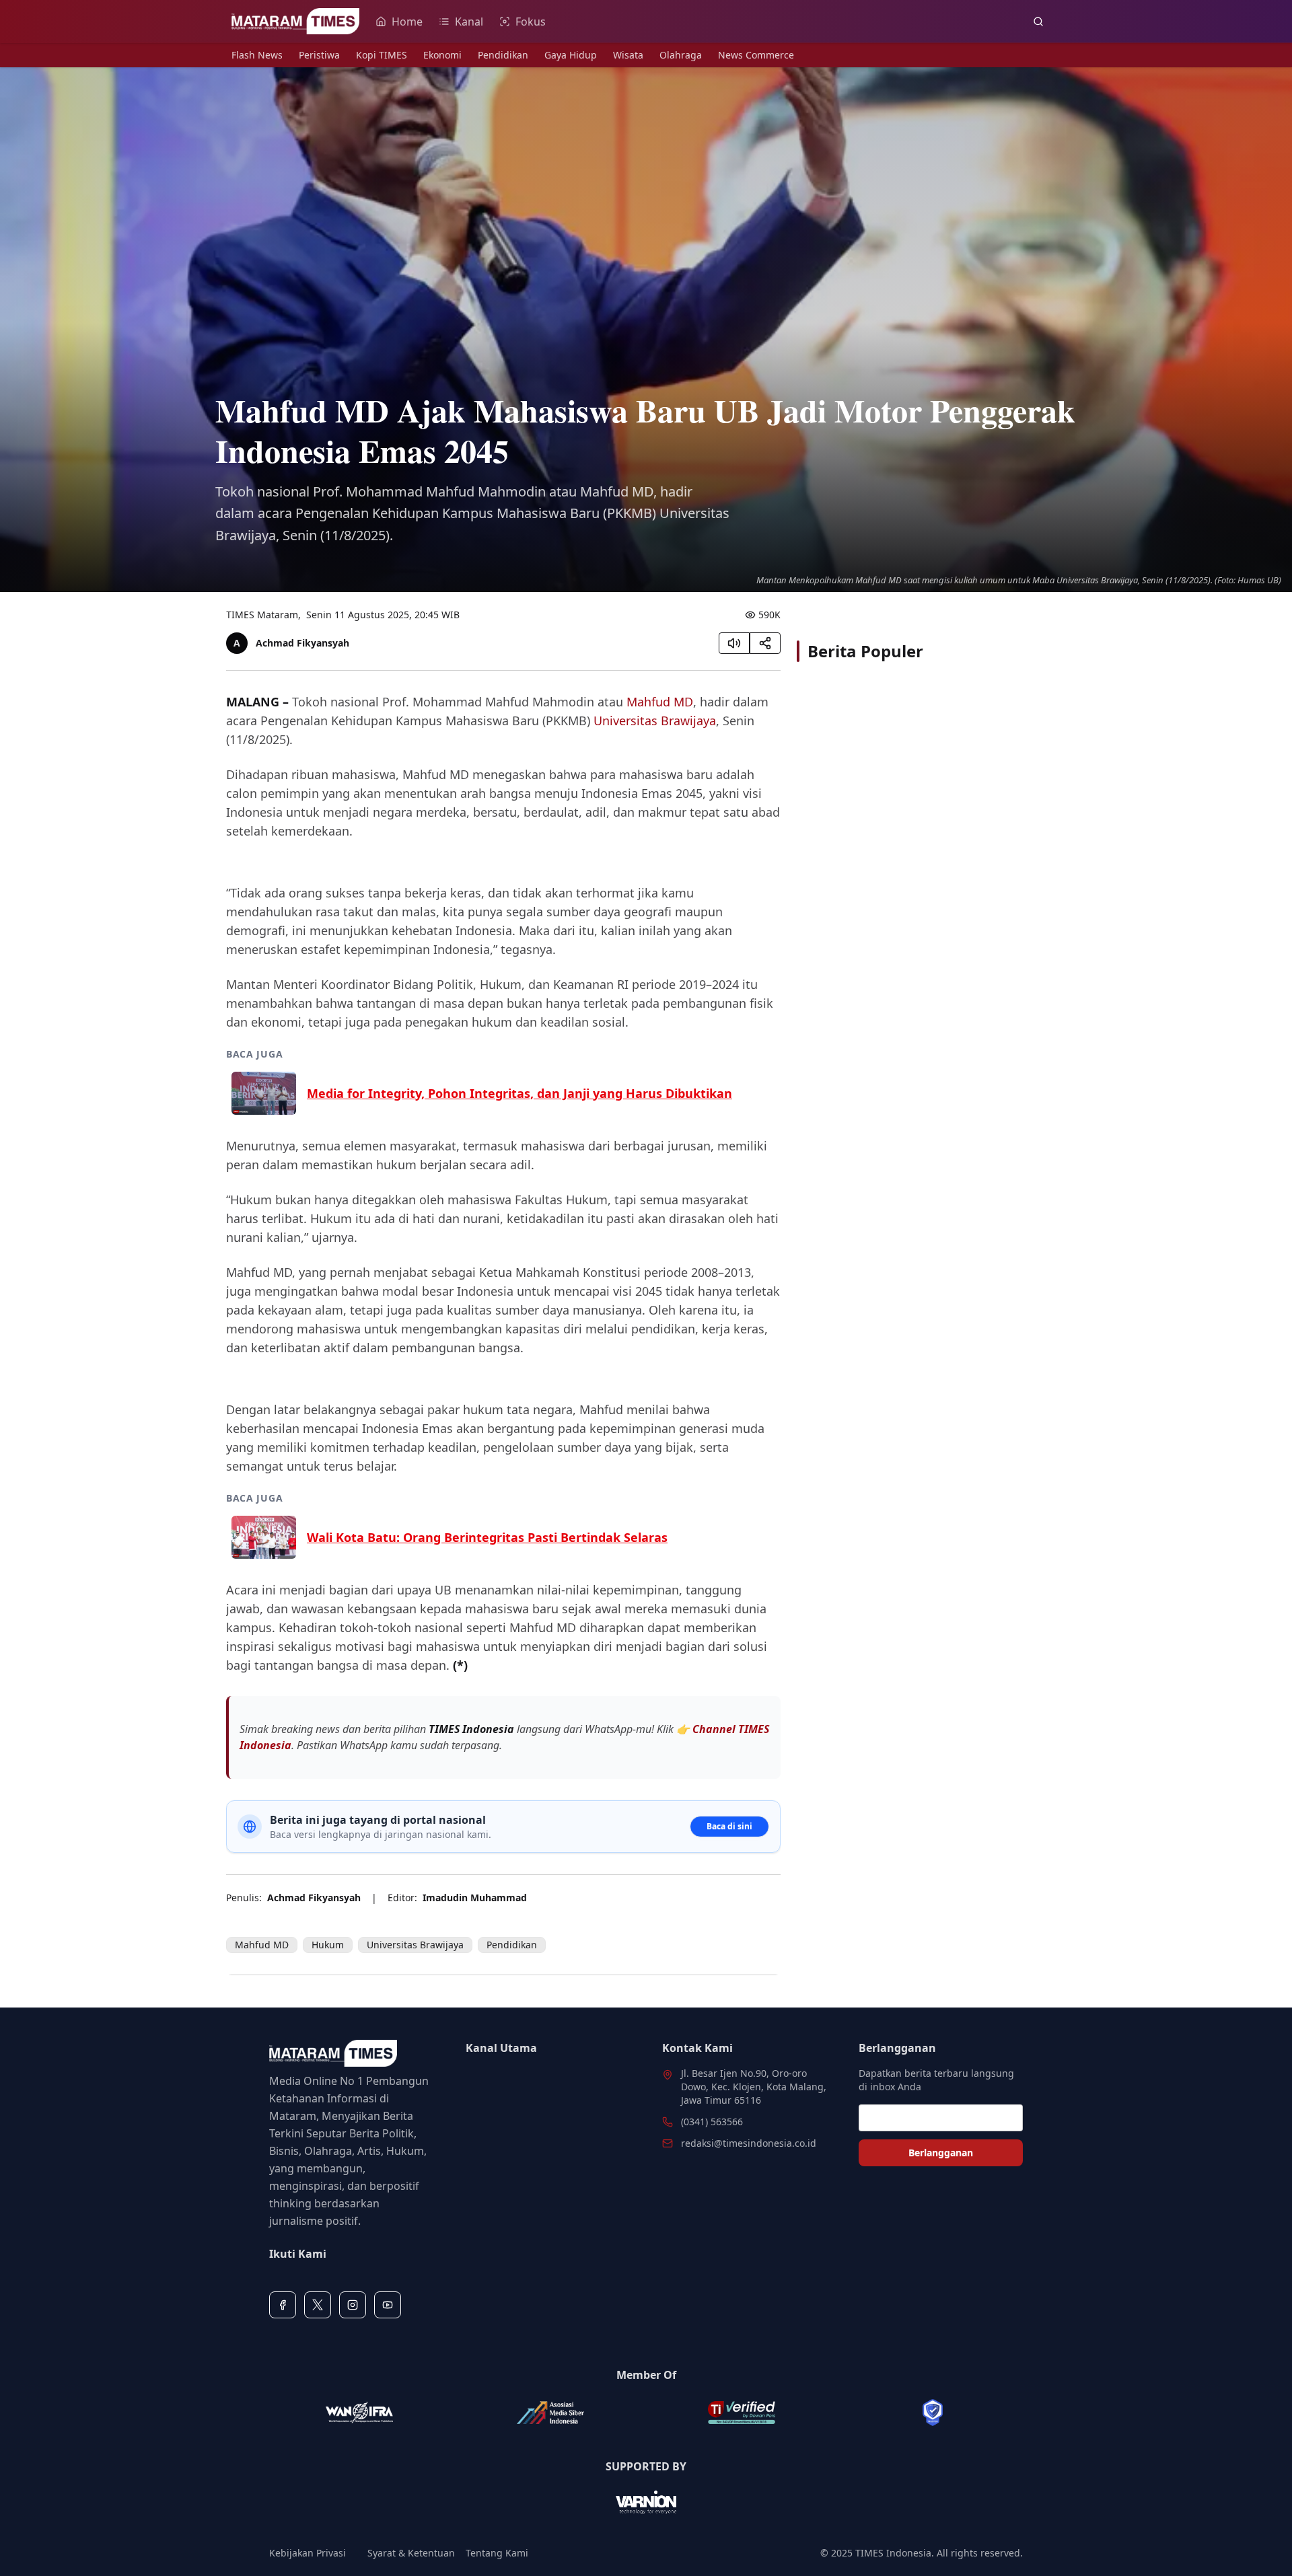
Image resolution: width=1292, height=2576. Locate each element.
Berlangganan (941, 2152)
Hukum (328, 1945)
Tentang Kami (497, 2553)
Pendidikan (503, 55)
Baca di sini (729, 1826)
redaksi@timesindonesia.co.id (749, 2143)
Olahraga (681, 55)
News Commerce (756, 55)
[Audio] (734, 643)
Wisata (628, 55)
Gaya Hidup (571, 55)
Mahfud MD (660, 702)
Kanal (469, 22)
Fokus (531, 22)
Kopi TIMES (382, 55)
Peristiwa (319, 55)
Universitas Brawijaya (655, 721)
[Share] (765, 643)
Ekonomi (442, 55)
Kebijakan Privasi (308, 2553)
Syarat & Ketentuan (411, 2553)
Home (407, 22)
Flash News (257, 55)
